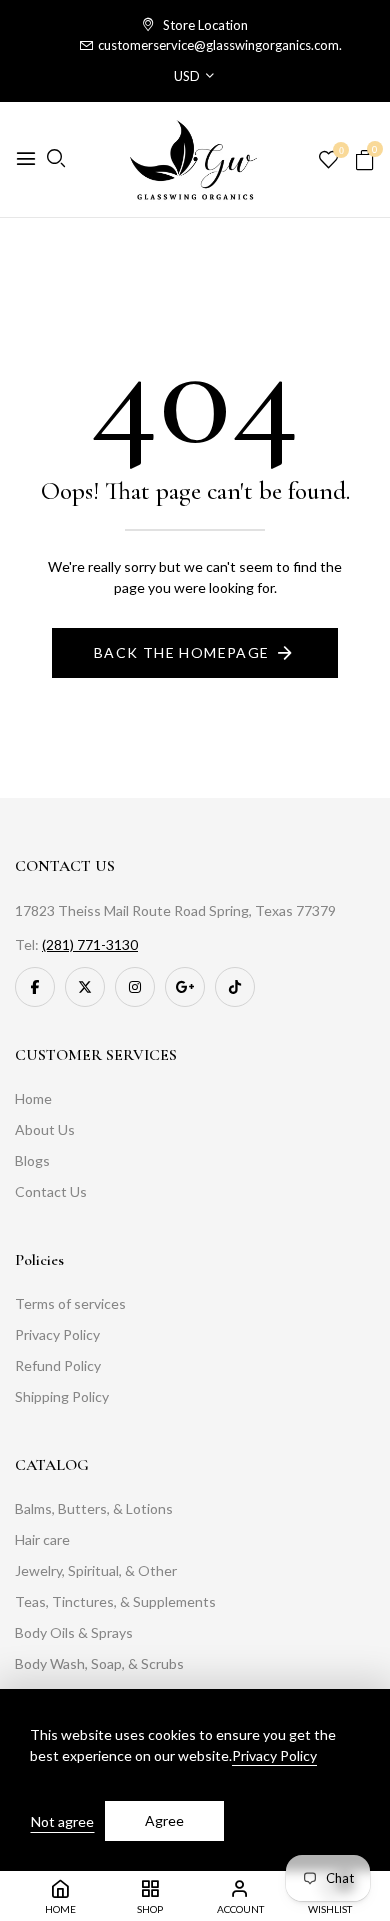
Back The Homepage (182, 652)
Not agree (62, 1821)
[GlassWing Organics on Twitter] (85, 987)
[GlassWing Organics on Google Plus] (185, 987)
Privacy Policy (274, 1755)
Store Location (204, 25)
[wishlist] (328, 160)
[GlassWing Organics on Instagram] (135, 987)
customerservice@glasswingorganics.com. (220, 45)
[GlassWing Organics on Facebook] (35, 987)
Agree (164, 1820)
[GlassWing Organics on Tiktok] (235, 987)
